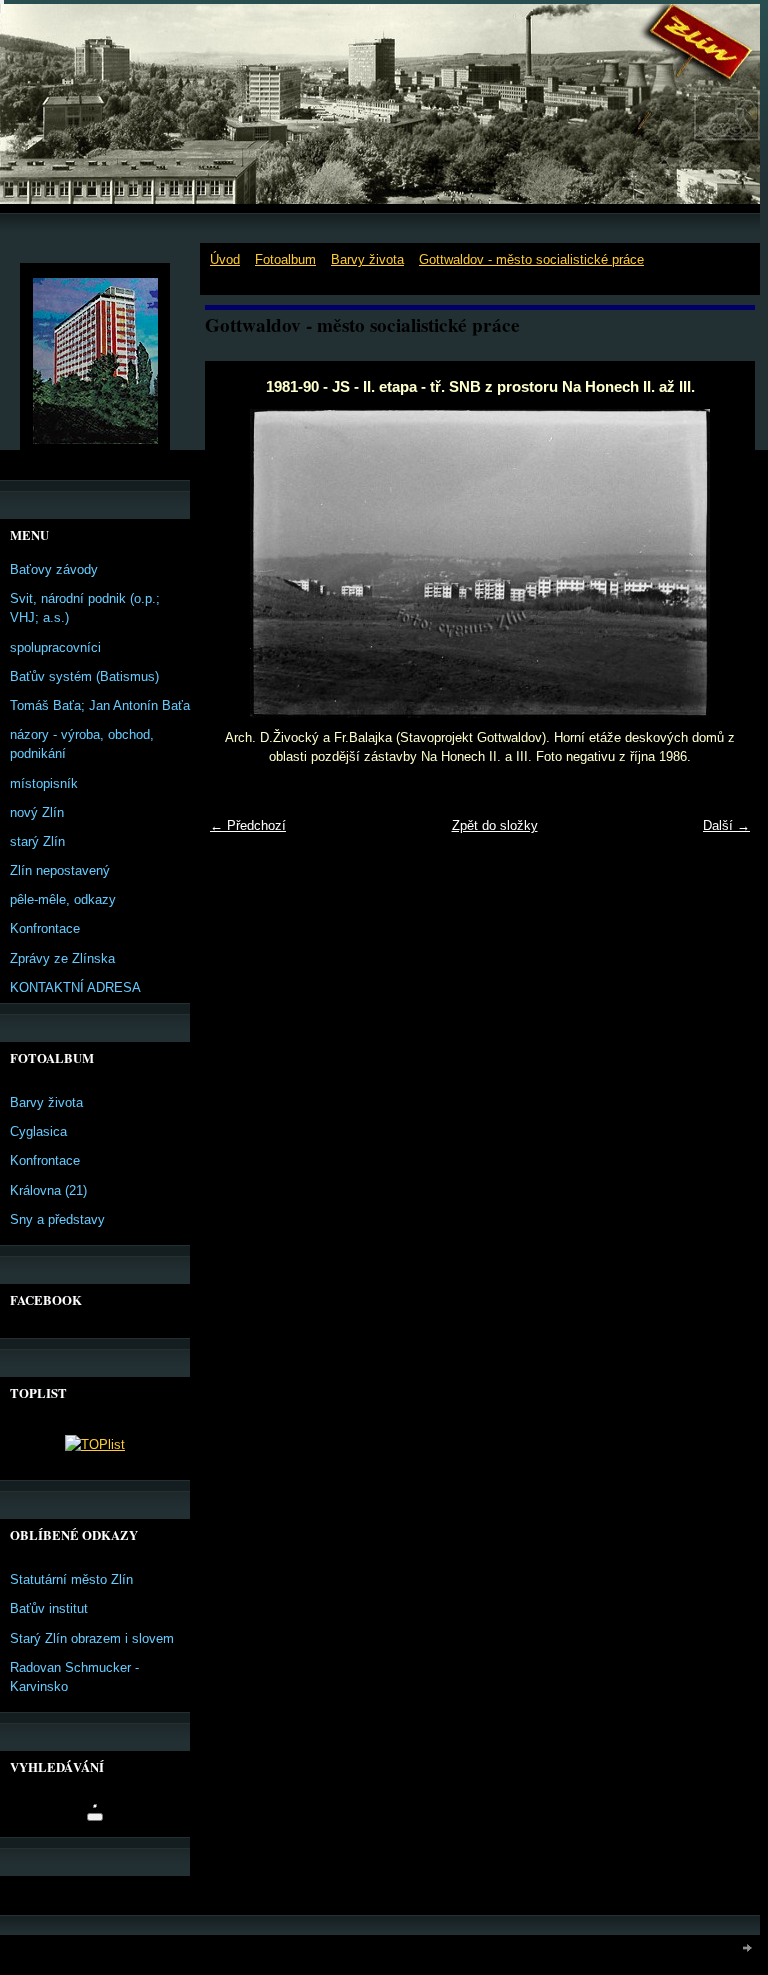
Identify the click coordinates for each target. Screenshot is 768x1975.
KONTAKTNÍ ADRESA (75, 987)
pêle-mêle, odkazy (63, 899)
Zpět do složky (495, 825)
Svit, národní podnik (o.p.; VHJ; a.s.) (85, 608)
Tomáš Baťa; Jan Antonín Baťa (100, 705)
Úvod (225, 259)
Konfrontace (45, 928)
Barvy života (367, 259)
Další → (726, 825)
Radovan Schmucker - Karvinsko (74, 1677)
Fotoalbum (285, 259)
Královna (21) (48, 1190)
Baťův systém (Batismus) (84, 676)
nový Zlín (37, 812)
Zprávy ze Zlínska (62, 958)
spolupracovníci (55, 647)
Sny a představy (57, 1219)
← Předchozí (248, 825)
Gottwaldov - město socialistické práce (531, 259)
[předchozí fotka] (237, 563)
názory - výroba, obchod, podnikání (82, 744)
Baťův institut (49, 1608)
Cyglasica (38, 1131)
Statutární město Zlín (71, 1579)
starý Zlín (37, 841)
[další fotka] (722, 563)
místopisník (44, 783)
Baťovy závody (54, 569)
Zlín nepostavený (60, 870)
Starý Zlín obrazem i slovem (92, 1638)
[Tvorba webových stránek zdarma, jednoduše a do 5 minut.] (748, 1947)
